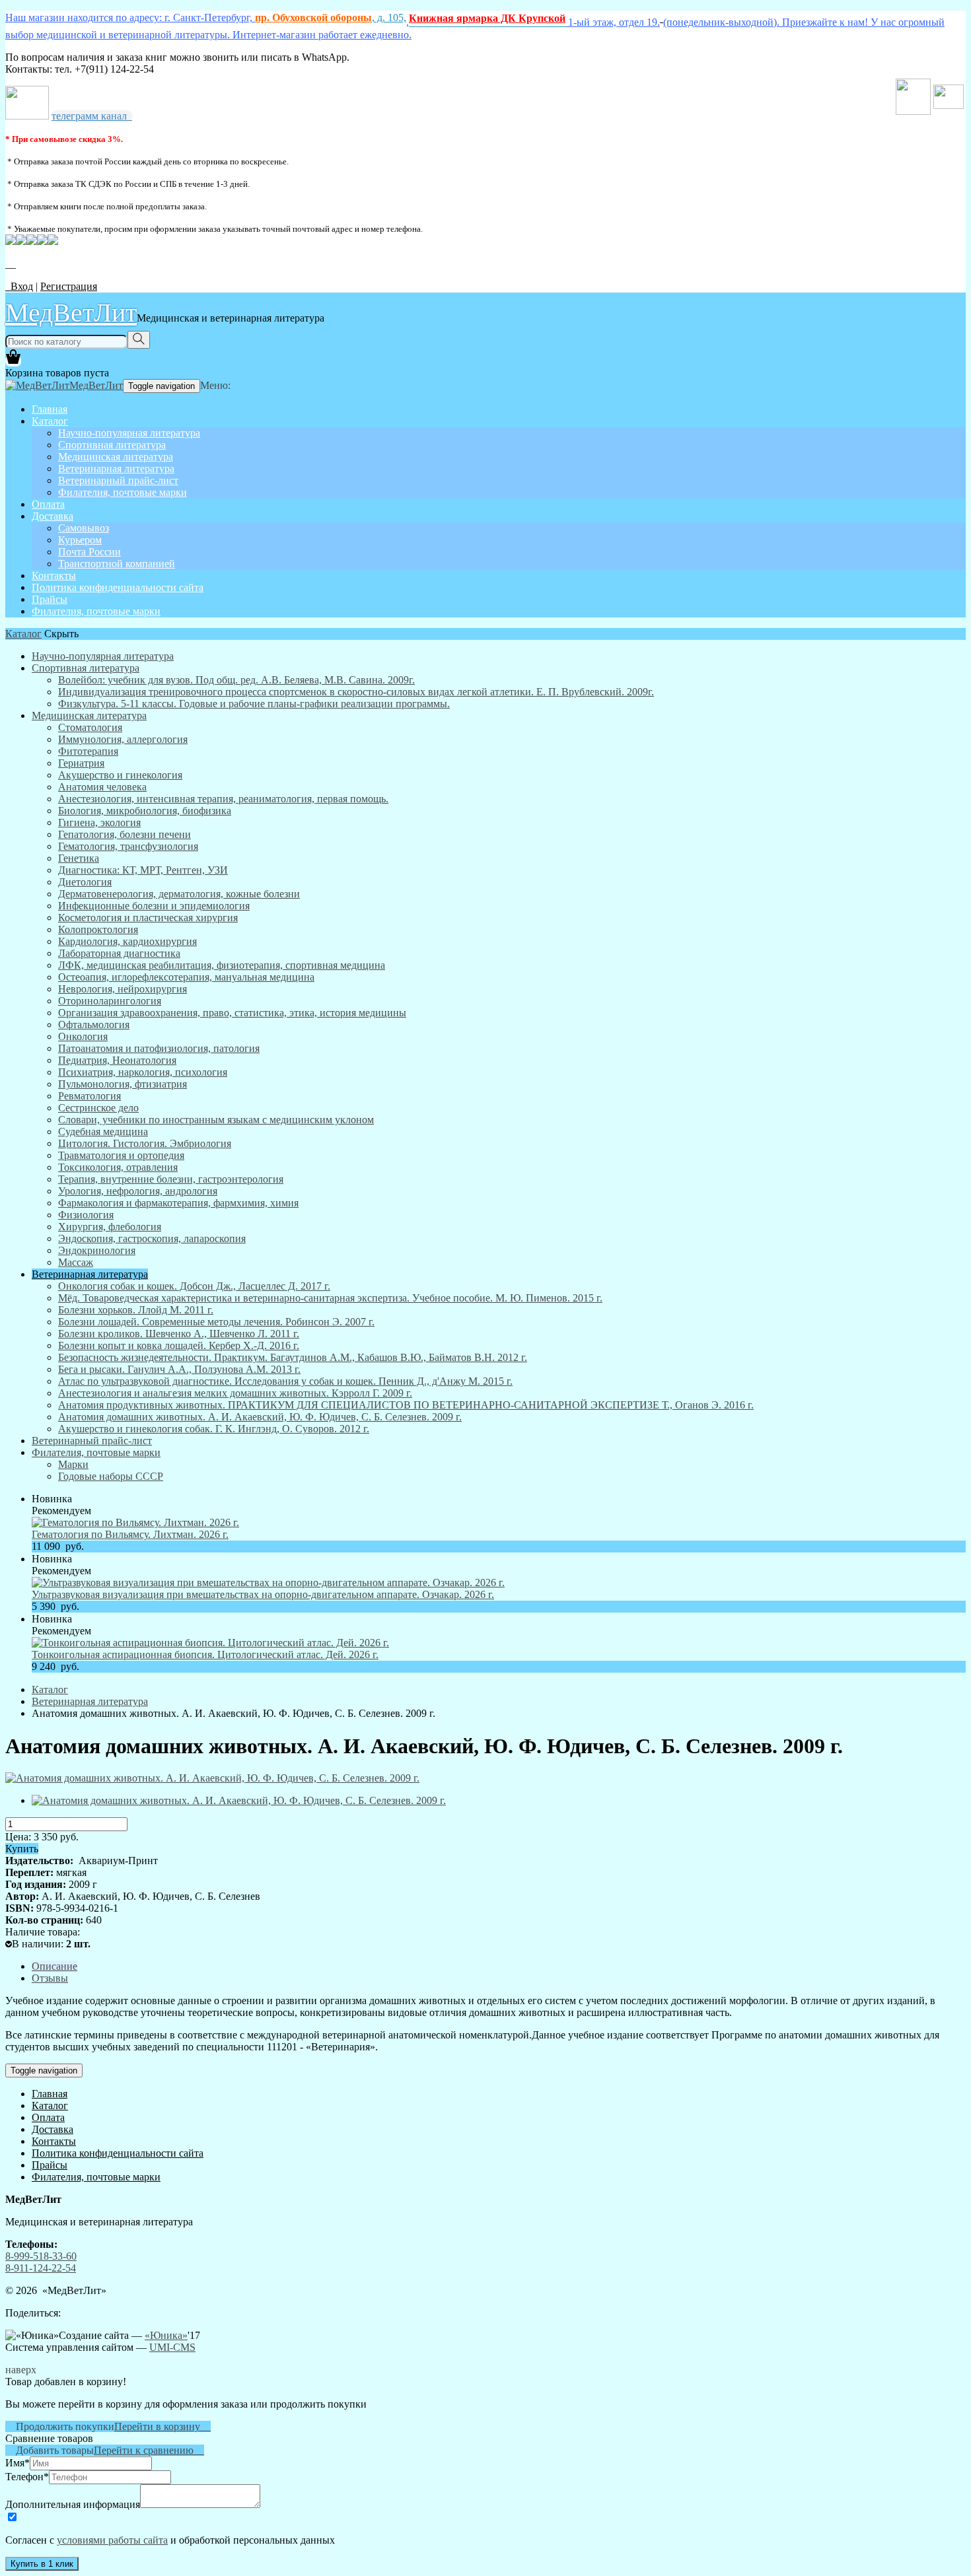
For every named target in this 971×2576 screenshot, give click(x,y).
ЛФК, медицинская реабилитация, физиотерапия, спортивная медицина (222, 965)
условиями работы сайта (112, 2540)
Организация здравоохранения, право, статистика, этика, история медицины (232, 1013)
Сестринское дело (98, 1108)
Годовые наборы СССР (111, 1476)
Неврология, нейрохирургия (123, 989)
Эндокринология (97, 1250)
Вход (19, 286)
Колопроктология (98, 929)
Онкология (83, 1036)
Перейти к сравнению (149, 2450)
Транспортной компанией (117, 564)
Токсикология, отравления (118, 1167)
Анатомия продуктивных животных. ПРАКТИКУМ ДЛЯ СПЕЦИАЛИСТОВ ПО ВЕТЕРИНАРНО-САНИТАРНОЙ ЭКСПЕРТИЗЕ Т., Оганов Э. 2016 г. (406, 1405)
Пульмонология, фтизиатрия (123, 1084)
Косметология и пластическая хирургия (148, 918)
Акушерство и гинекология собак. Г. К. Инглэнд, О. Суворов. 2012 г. (214, 1429)
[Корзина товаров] (13, 361)
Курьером (80, 540)
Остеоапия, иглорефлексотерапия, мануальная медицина (186, 977)
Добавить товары (50, 2450)
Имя (18, 2463)
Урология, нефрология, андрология (138, 1191)
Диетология (85, 882)
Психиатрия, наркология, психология (143, 1072)
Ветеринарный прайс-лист (118, 480)
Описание (54, 1966)
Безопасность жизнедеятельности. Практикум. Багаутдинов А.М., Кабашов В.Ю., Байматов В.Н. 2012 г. (293, 1357)
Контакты (54, 575)
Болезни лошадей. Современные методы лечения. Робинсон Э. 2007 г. (216, 1322)
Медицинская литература (116, 457)
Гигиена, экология (99, 822)
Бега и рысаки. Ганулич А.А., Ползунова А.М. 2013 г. (179, 1369)
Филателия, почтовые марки (123, 492)
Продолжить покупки (60, 2426)
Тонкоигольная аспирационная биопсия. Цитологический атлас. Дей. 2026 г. (205, 1654)
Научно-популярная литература (129, 433)
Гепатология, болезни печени (125, 834)
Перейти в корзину (162, 2426)
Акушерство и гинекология (120, 775)
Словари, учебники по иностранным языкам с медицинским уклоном (216, 1120)
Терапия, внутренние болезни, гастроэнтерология (171, 1179)
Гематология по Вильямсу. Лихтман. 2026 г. (130, 1534)
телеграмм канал (92, 116)
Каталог (50, 421)
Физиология (86, 1215)
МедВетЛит (71, 312)
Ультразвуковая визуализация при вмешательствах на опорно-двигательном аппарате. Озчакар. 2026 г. (263, 1594)
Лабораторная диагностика (119, 953)
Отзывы (50, 1978)
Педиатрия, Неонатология (117, 1060)
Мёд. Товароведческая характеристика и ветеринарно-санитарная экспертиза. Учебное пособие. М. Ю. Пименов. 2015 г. (330, 1298)
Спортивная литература (112, 445)
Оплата (48, 504)
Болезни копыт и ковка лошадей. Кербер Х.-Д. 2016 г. (179, 1345)
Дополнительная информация (73, 2504)
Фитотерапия (88, 751)
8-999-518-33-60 (41, 2256)
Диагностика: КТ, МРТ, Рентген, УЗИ (143, 870)
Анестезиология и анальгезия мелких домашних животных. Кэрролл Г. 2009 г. (235, 1393)
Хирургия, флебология (110, 1227)
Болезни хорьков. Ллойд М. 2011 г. (136, 1310)
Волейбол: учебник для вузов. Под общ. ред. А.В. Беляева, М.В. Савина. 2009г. (236, 680)
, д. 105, (331, 17)
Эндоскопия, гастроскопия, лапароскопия (152, 1238)
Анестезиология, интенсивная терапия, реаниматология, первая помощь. (223, 799)
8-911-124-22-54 (41, 2268)
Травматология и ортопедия (121, 1155)
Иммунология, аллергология (123, 739)
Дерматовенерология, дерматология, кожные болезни (179, 894)
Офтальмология (94, 1025)
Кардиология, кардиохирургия (127, 941)
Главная (50, 409)
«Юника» (166, 2335)
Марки (73, 1464)
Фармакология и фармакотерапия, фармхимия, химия (178, 1203)
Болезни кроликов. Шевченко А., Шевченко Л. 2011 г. (179, 1334)
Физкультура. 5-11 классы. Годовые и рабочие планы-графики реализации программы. (254, 704)
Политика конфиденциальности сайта (118, 587)
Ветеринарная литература (116, 469)
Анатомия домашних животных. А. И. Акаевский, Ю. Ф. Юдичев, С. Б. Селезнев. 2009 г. (260, 1417)
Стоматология (90, 727)
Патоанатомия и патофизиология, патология (159, 1048)
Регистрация (69, 286)
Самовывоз (84, 528)
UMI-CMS (172, 2347)
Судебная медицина (103, 1131)
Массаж (76, 1262)
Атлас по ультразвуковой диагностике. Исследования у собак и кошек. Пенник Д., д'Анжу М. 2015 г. (285, 1381)
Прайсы (50, 599)
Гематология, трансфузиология (128, 846)
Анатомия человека (102, 787)
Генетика (79, 858)
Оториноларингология (110, 1001)
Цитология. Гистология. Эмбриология (145, 1143)
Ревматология (90, 1096)
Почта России (90, 552)
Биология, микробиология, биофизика (145, 811)
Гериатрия (81, 763)
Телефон (27, 2477)
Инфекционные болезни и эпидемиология (154, 906)
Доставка (53, 516)
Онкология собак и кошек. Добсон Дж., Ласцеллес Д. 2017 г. (194, 1286)
